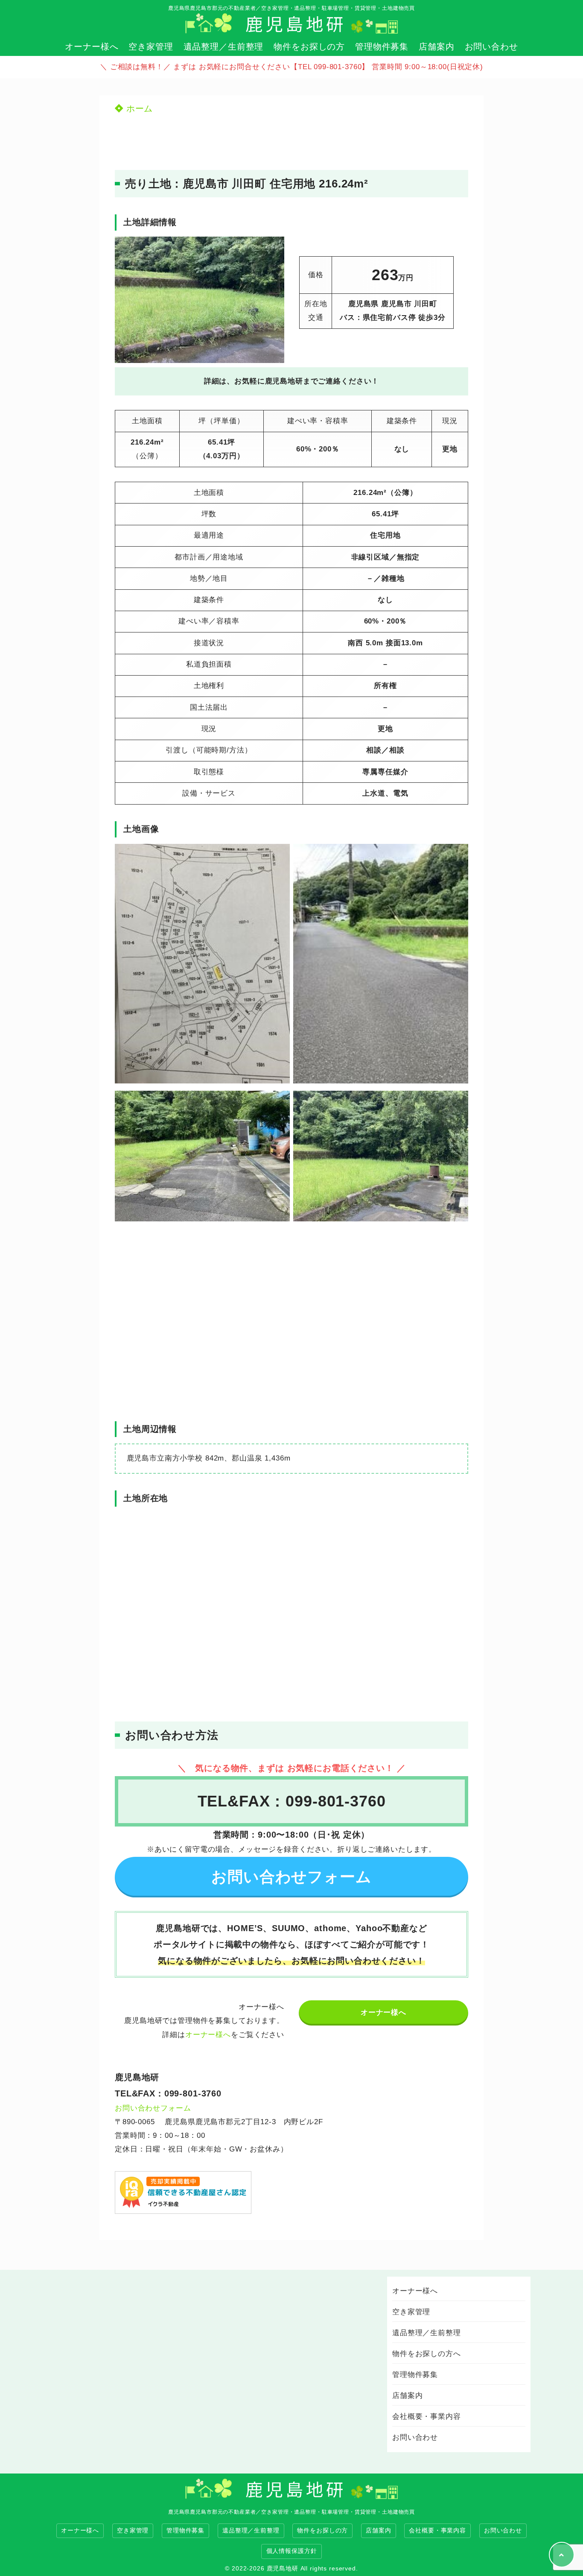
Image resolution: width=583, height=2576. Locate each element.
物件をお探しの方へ (427, 2354)
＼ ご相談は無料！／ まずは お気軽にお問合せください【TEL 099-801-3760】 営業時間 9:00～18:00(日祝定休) (291, 67)
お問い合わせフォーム (153, 2108)
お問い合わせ (491, 47)
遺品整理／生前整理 (224, 47)
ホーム (138, 108)
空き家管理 (151, 47)
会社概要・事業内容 (427, 2416)
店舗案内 (436, 47)
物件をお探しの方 (309, 47)
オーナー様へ (92, 47)
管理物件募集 (382, 47)
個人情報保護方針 (292, 2551)
